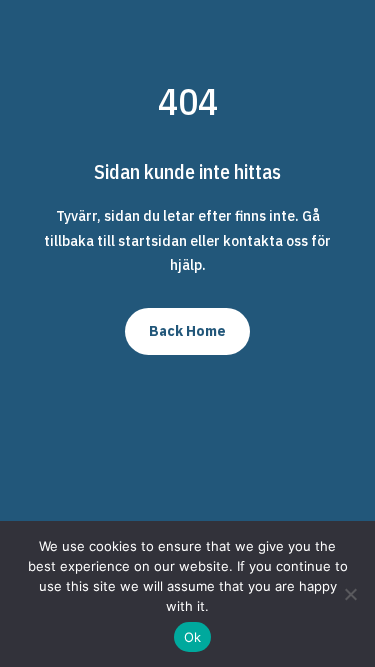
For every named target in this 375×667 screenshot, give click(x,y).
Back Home (187, 331)
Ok (193, 637)
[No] (350, 594)
